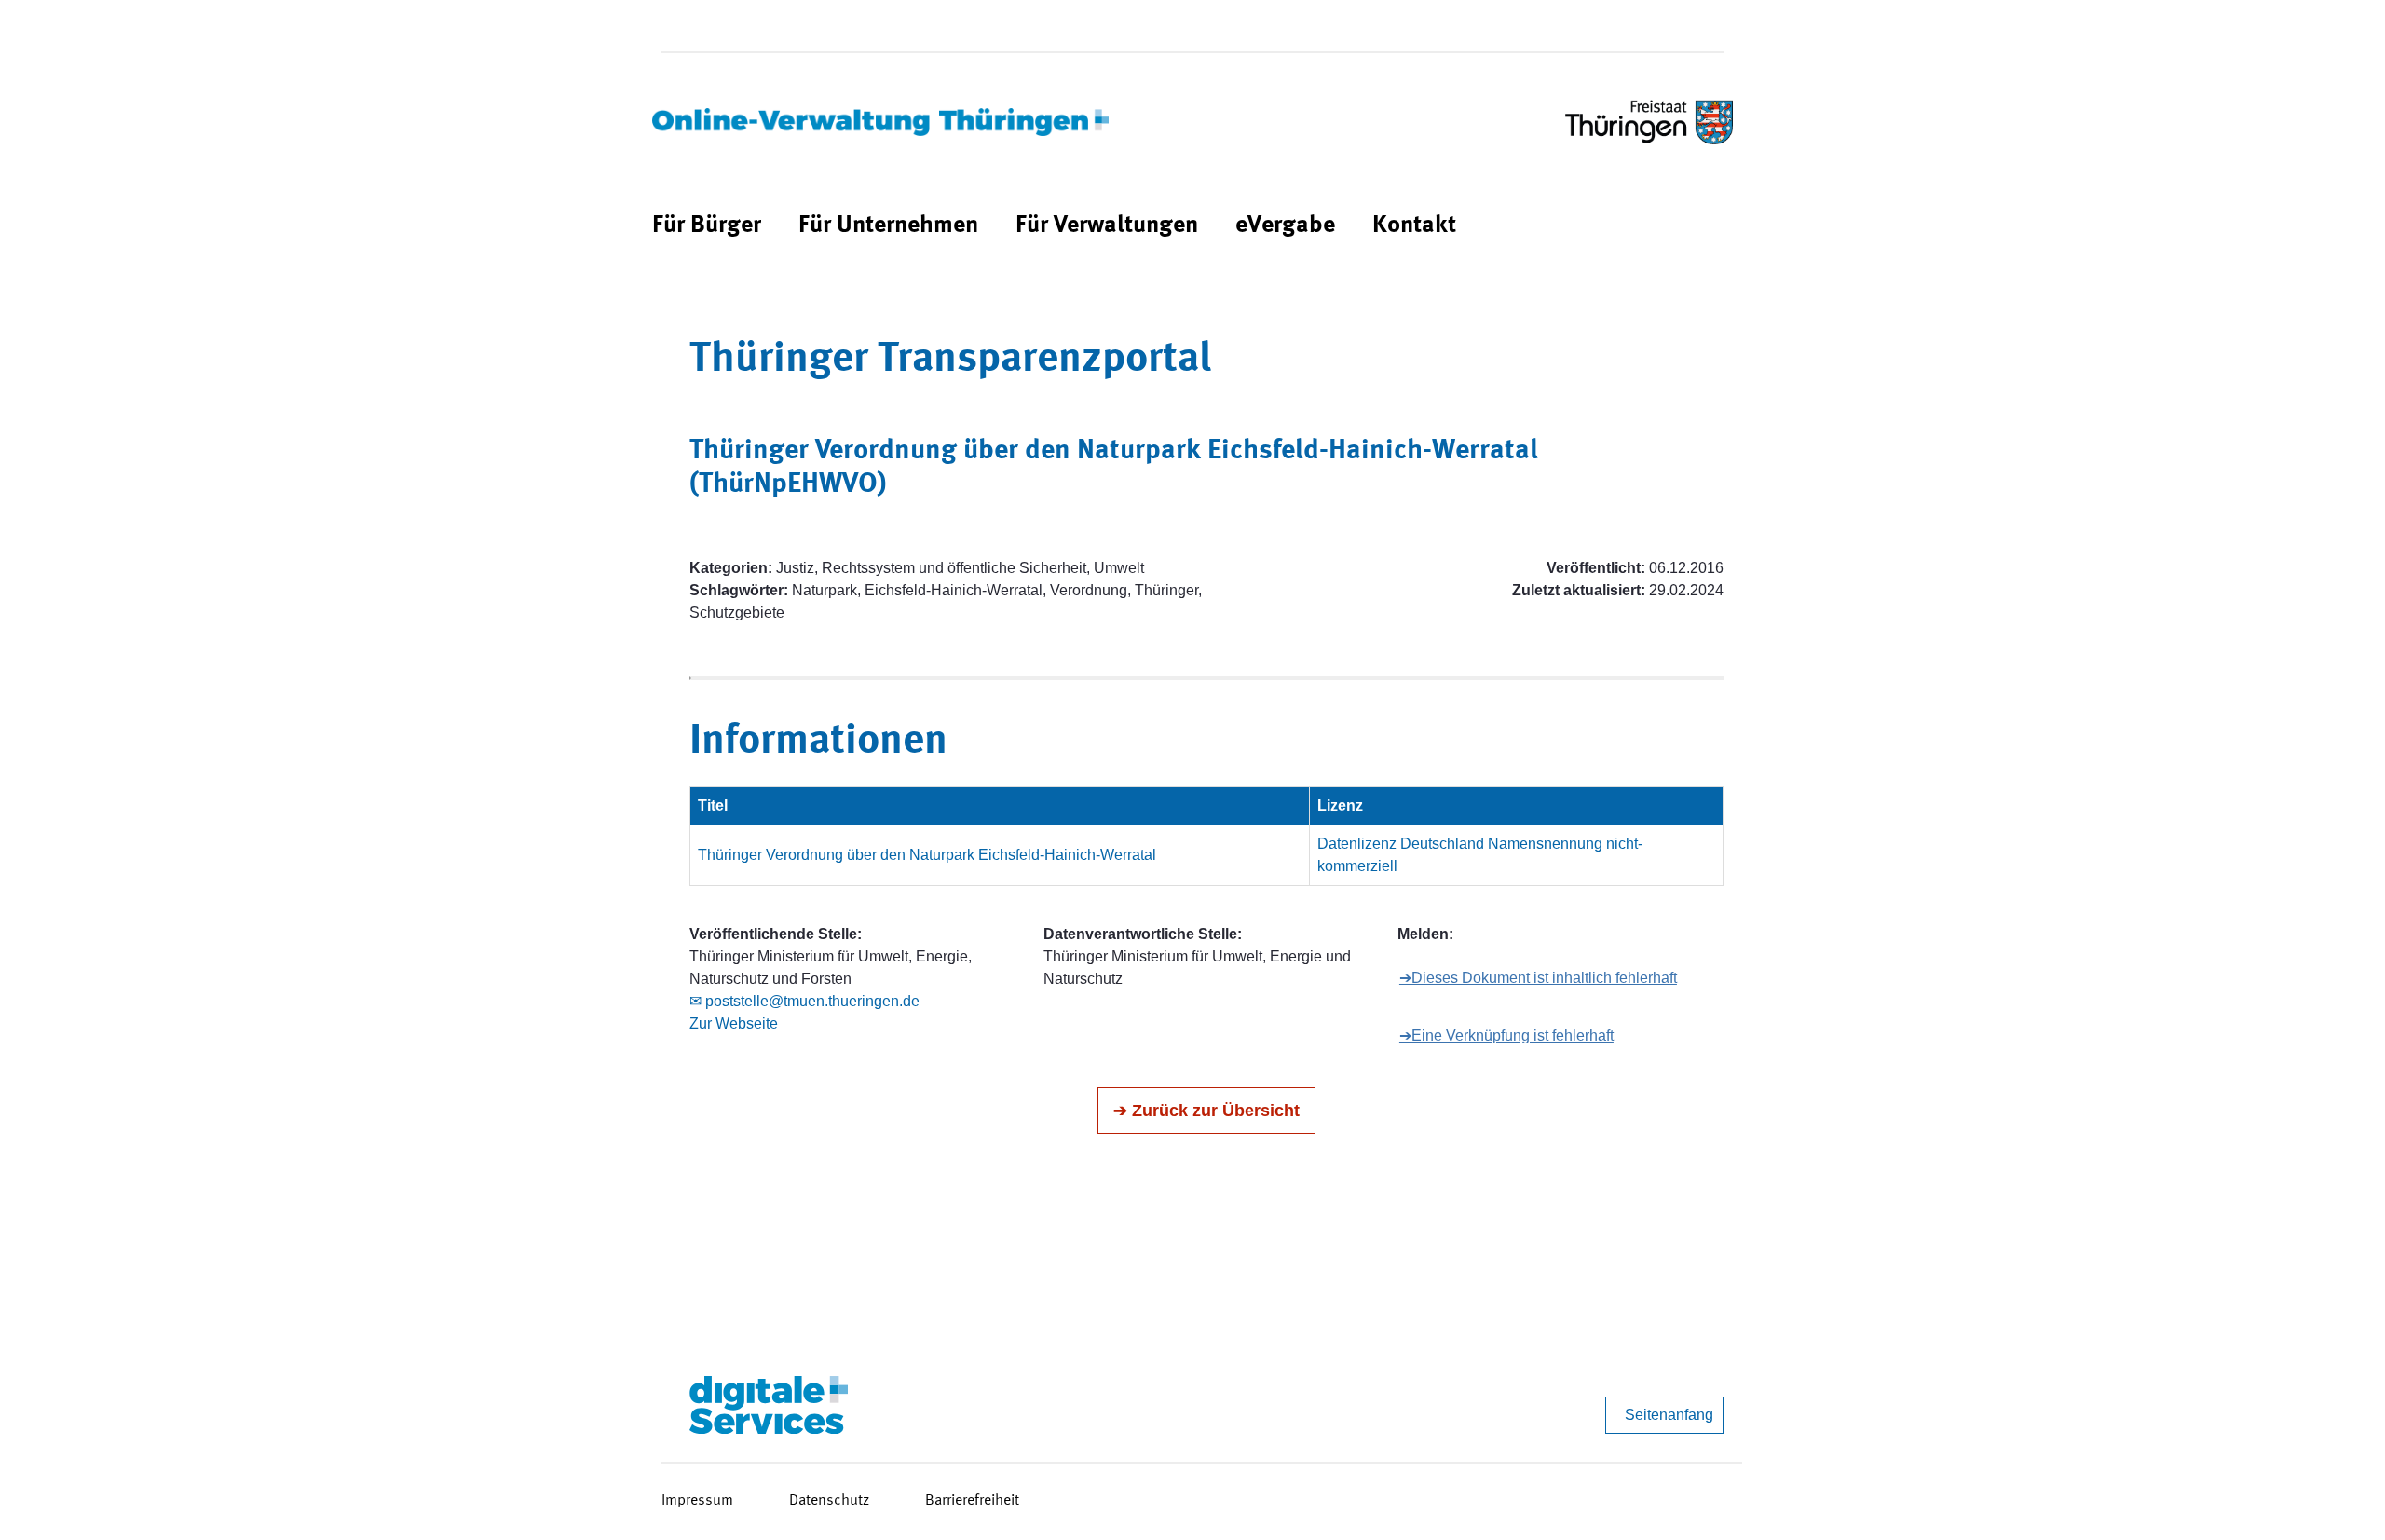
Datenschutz (829, 1501)
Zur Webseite (734, 1023)
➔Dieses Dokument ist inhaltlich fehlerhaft (1538, 978)
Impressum (697, 1501)
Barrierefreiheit (972, 1501)
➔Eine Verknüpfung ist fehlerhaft (1506, 1036)
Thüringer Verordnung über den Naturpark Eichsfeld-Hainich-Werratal (927, 855)
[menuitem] (707, 226)
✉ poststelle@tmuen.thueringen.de (804, 1001)
